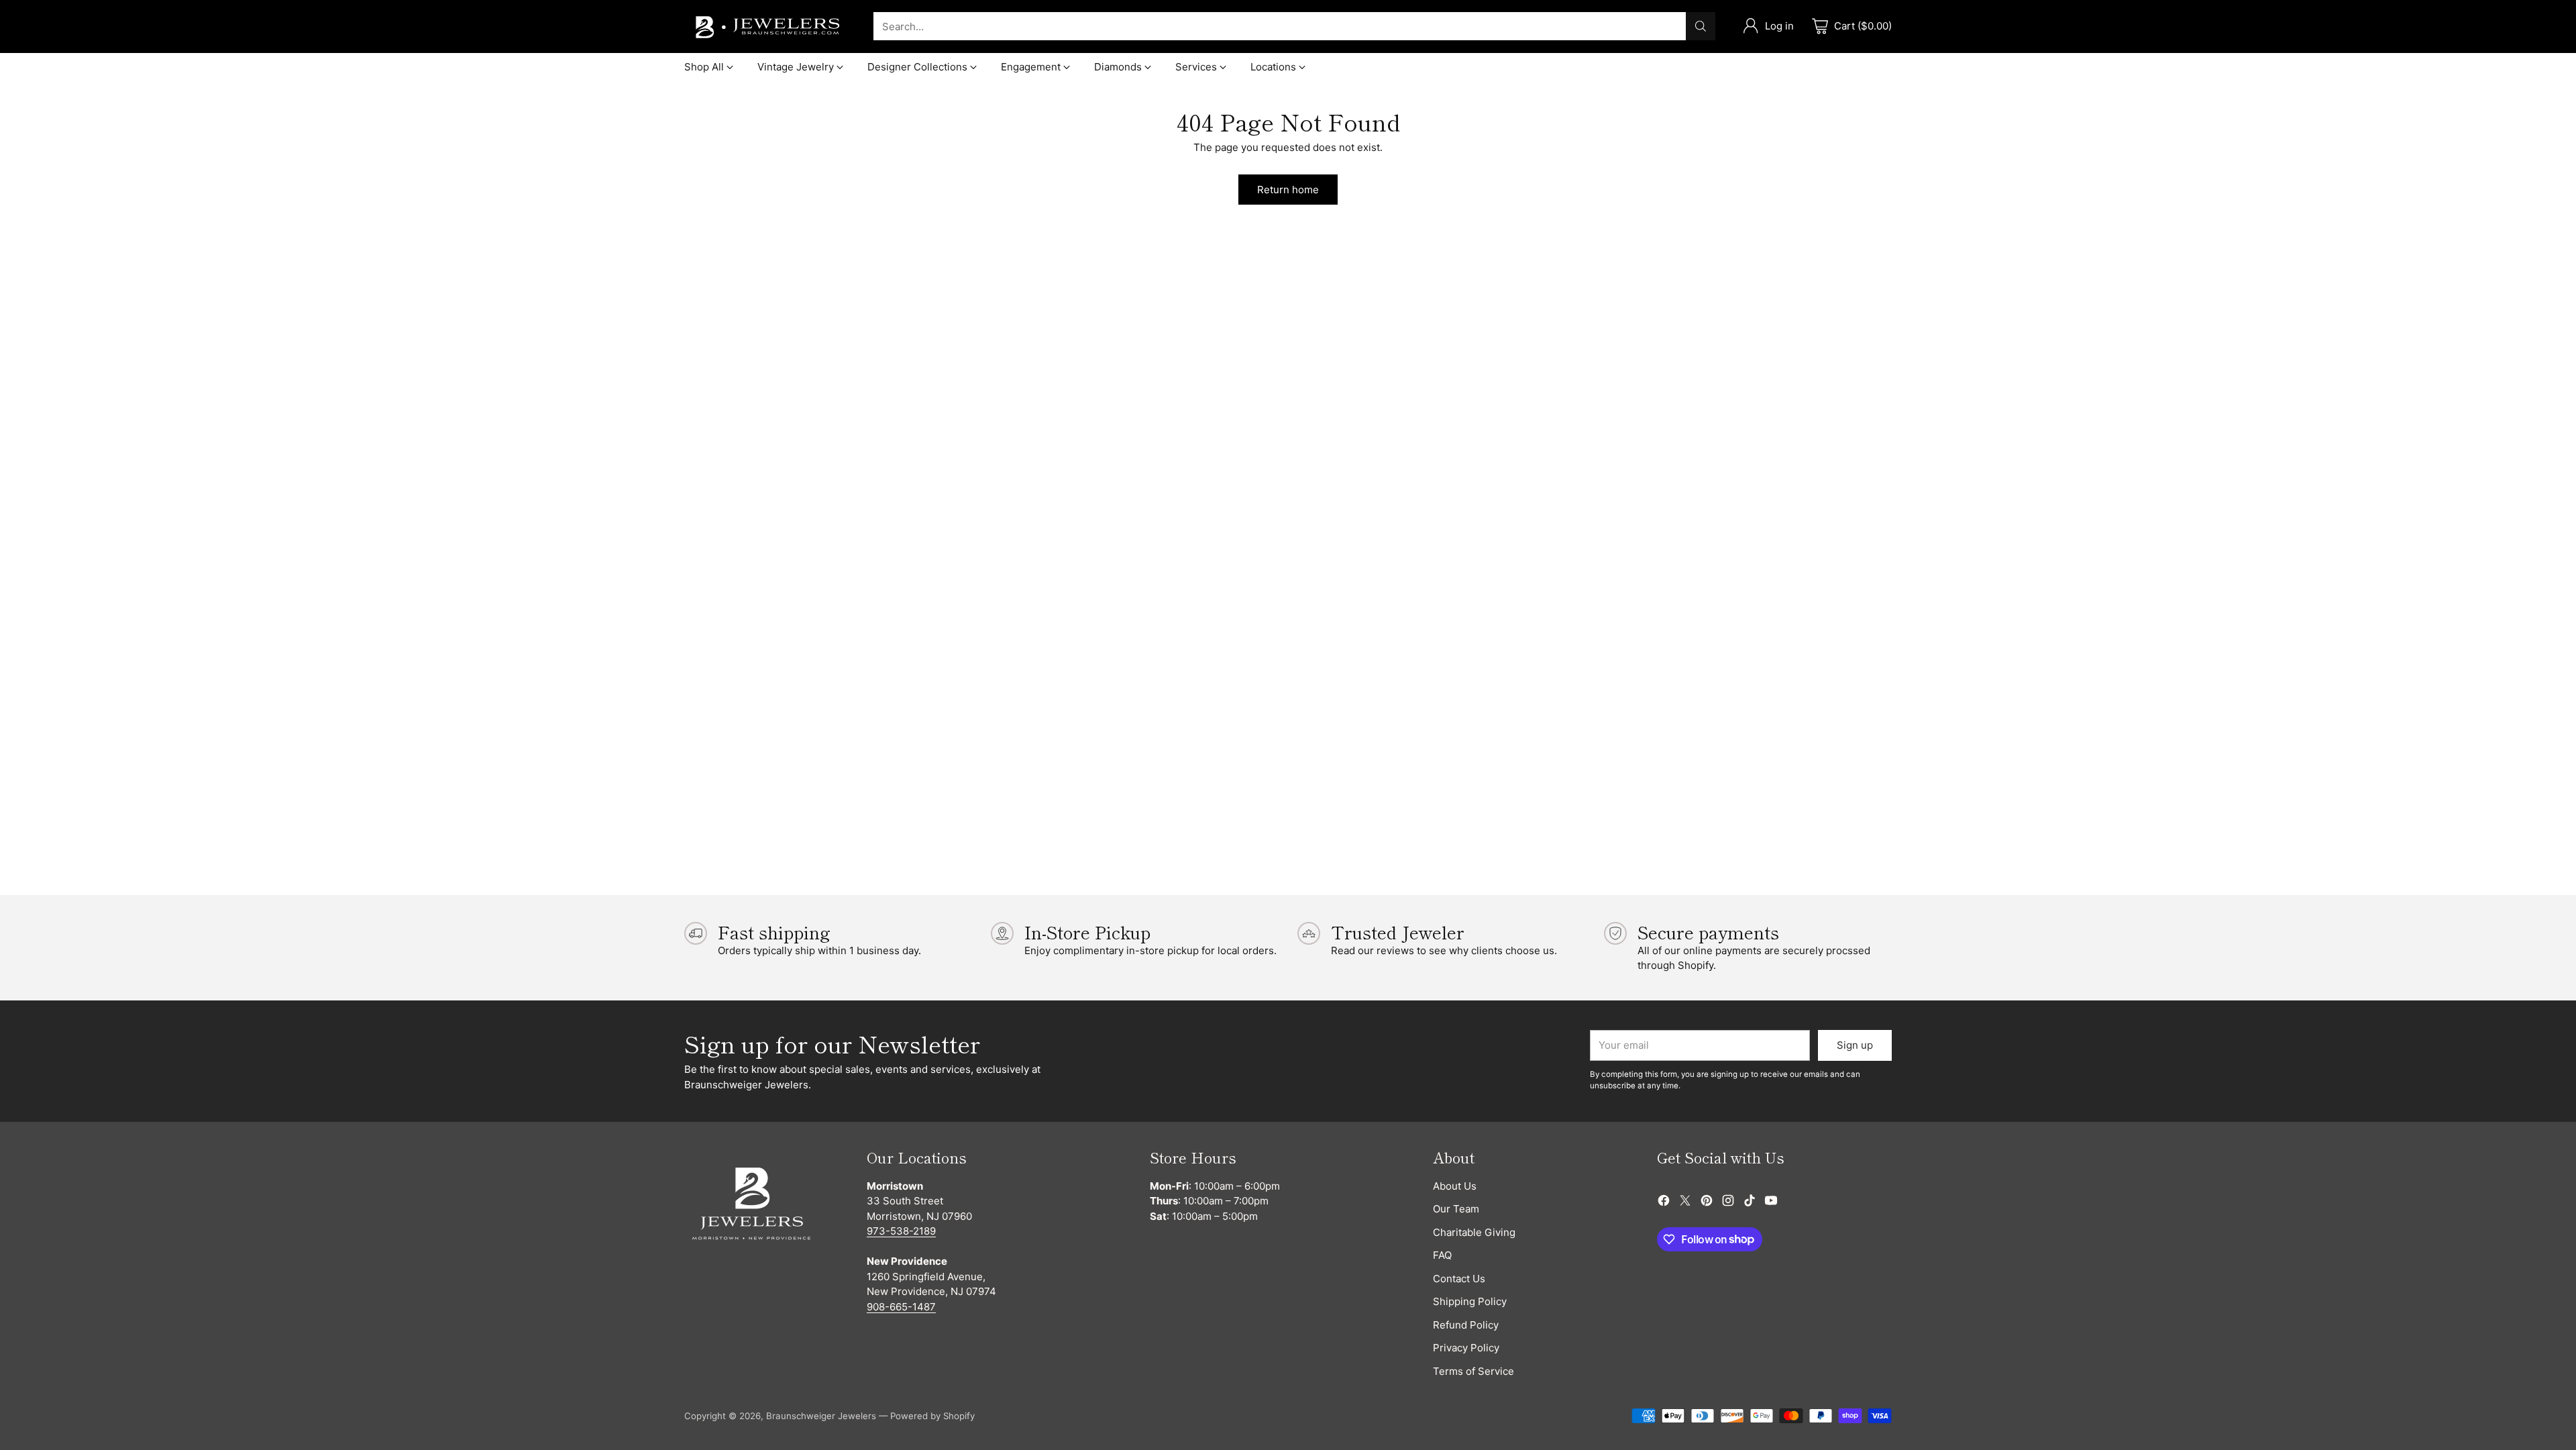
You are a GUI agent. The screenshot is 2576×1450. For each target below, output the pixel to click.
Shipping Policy (1470, 1301)
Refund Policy (1466, 1325)
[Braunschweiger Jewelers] (768, 27)
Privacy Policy (1466, 1348)
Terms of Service (1473, 1371)
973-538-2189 (901, 1231)
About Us (1455, 1186)
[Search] (1701, 26)
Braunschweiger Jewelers (821, 1416)
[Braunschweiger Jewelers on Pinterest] (1707, 1203)
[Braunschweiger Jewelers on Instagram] (1728, 1203)
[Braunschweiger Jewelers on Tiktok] (1750, 1203)
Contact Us (1459, 1279)
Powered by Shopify (932, 1416)
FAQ (1442, 1255)
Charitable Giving (1474, 1232)
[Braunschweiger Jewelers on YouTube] (1771, 1203)
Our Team (1456, 1209)
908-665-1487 (901, 1307)
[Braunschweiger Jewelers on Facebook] (1664, 1203)
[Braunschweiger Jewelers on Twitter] (1685, 1203)
